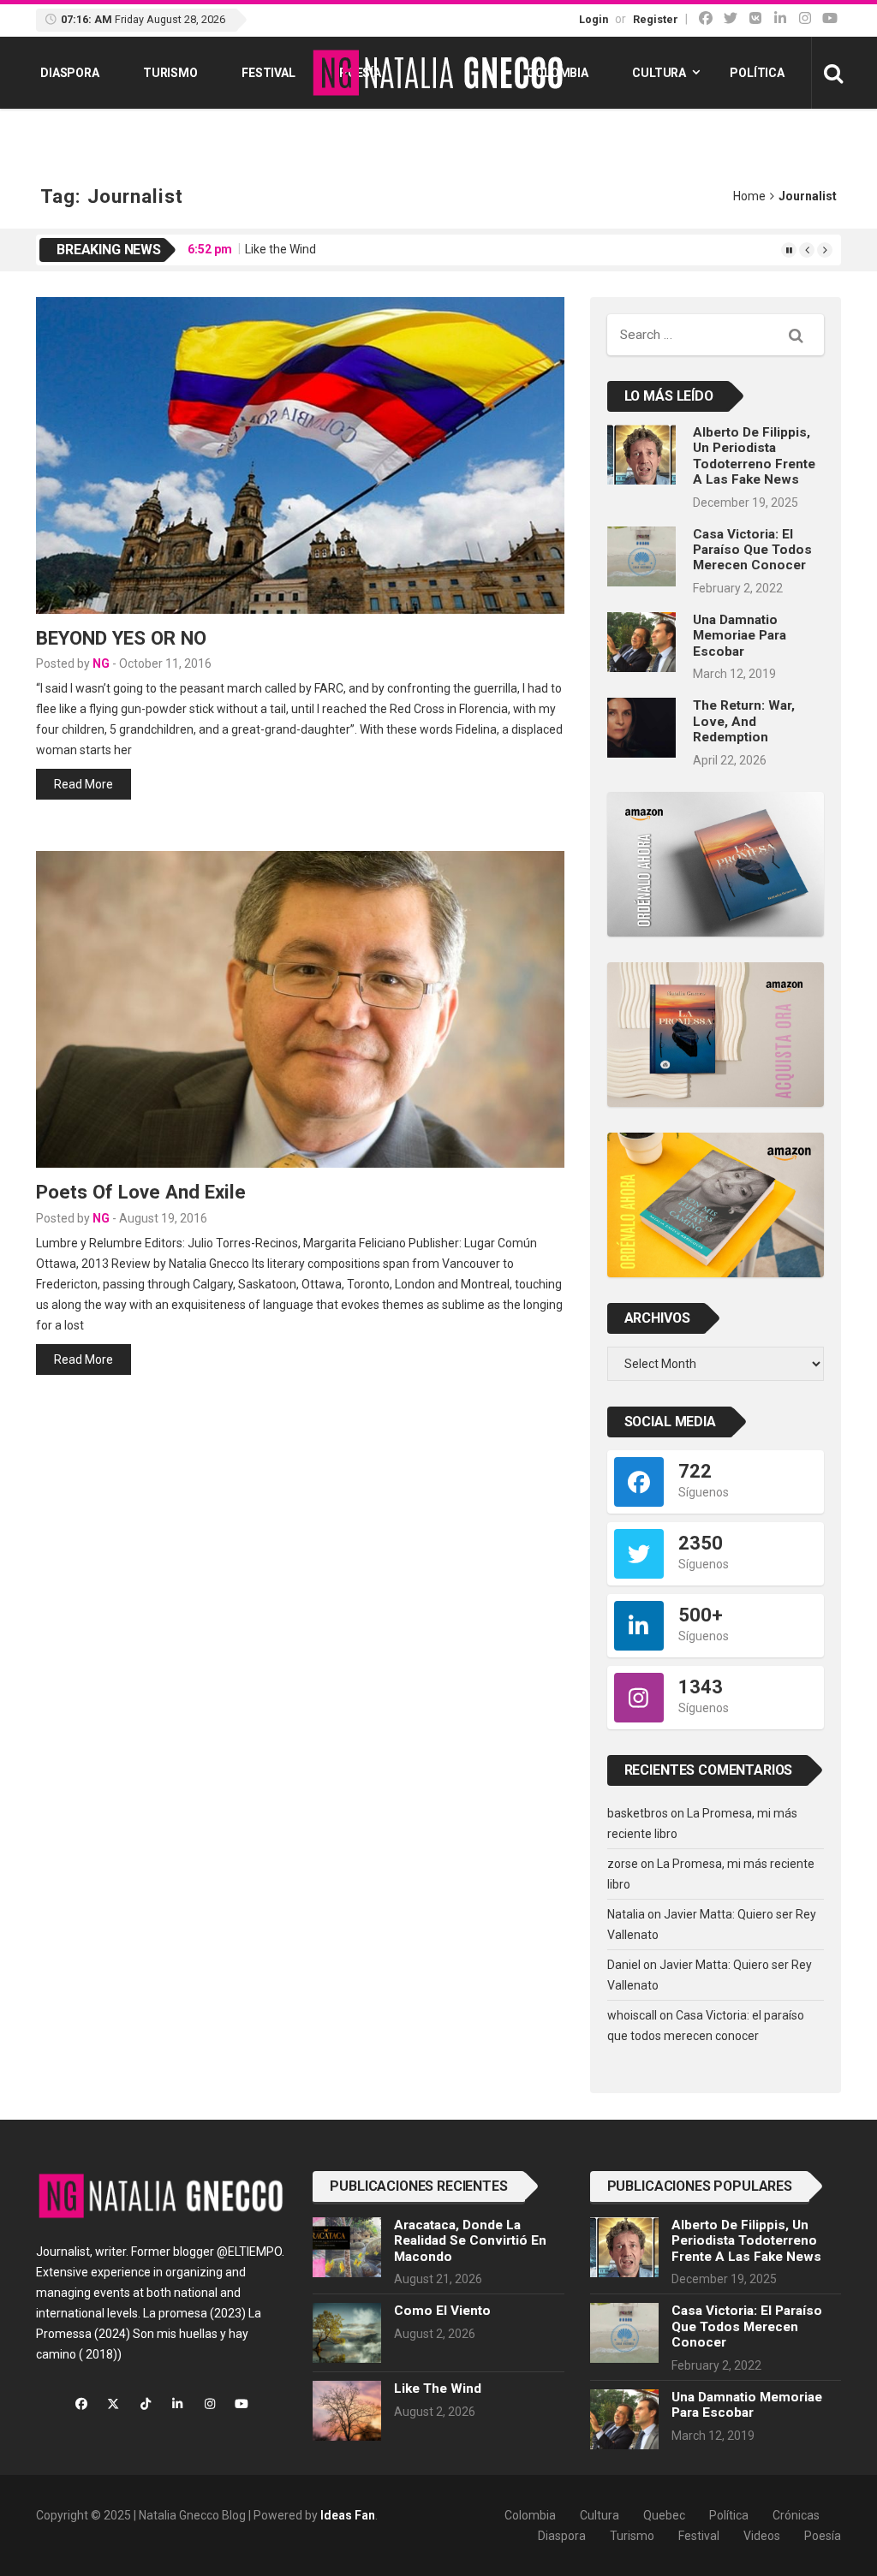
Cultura (659, 73)
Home (749, 196)
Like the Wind (280, 249)
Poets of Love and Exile (141, 1192)
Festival (268, 73)
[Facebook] (706, 18)
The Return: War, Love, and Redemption (744, 721)
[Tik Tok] (755, 18)
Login (594, 19)
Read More (84, 784)
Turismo (170, 73)
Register (656, 19)
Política (757, 73)
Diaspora (70, 73)
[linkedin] (780, 18)
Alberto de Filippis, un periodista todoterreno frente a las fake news (754, 456)
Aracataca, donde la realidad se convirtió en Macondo (470, 2241)
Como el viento (442, 2311)
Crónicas (796, 2515)
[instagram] (805, 18)
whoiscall (632, 2015)
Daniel (624, 1965)
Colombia (558, 73)
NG (101, 663)
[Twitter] (731, 18)
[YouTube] (830, 18)
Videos (762, 2536)
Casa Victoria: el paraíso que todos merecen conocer (752, 550)
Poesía (823, 2536)
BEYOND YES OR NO (121, 638)
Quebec (664, 2515)
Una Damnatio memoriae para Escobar (740, 636)
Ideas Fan (348, 2515)
